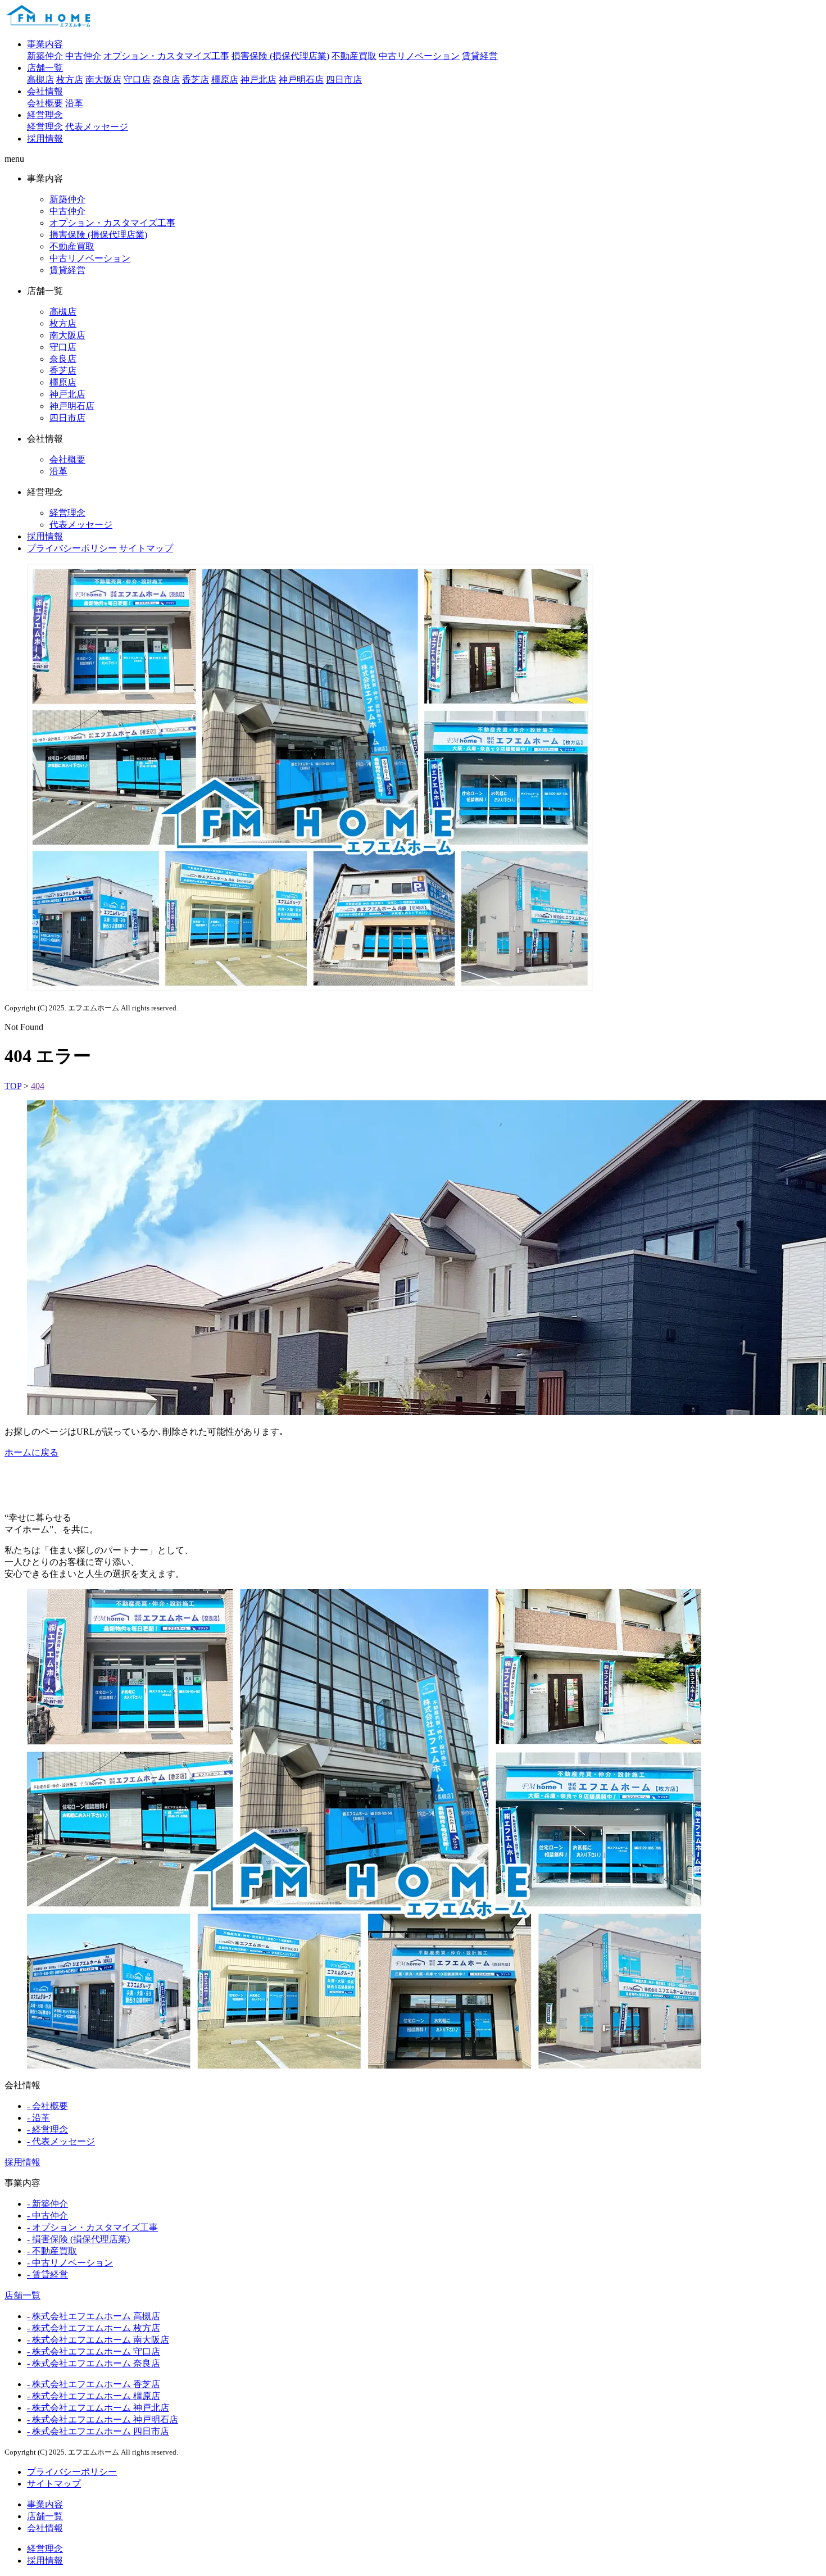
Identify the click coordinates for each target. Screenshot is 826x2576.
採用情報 (45, 139)
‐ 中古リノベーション (70, 2263)
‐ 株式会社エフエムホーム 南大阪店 (98, 2340)
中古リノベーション (419, 56)
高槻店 (40, 80)
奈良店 (166, 80)
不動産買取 (354, 56)
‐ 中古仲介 (47, 2216)
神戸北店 (258, 80)
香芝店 (196, 80)
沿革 (74, 103)
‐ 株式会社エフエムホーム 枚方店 (94, 2328)
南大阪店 (103, 80)
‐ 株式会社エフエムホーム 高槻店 (94, 2316)
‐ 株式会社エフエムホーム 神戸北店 (98, 2408)
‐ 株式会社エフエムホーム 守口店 (94, 2351)
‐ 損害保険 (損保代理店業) (78, 2239)
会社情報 (45, 91)
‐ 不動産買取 (52, 2251)
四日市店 (344, 80)
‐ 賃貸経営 (47, 2275)
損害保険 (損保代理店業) (280, 56)
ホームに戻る (31, 1452)
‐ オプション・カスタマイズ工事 (92, 2227)
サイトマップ (146, 548)
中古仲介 (83, 56)
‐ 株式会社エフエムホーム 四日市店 (98, 2431)
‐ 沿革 (38, 2118)
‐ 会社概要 (47, 2106)
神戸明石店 (301, 80)
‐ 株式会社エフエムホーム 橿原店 (94, 2396)
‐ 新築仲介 (47, 2204)
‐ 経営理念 (47, 2130)
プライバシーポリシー (72, 548)
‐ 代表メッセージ (61, 2141)
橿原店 (225, 80)
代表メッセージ (97, 127)
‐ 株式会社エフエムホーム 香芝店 (94, 2384)
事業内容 (45, 44)
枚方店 (70, 80)
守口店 (137, 80)
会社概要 (45, 103)
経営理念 (45, 115)
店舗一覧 (45, 68)
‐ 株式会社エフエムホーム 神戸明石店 (103, 2419)
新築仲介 (45, 56)
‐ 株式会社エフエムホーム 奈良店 (94, 2363)
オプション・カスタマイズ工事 (166, 56)
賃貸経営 (480, 56)
